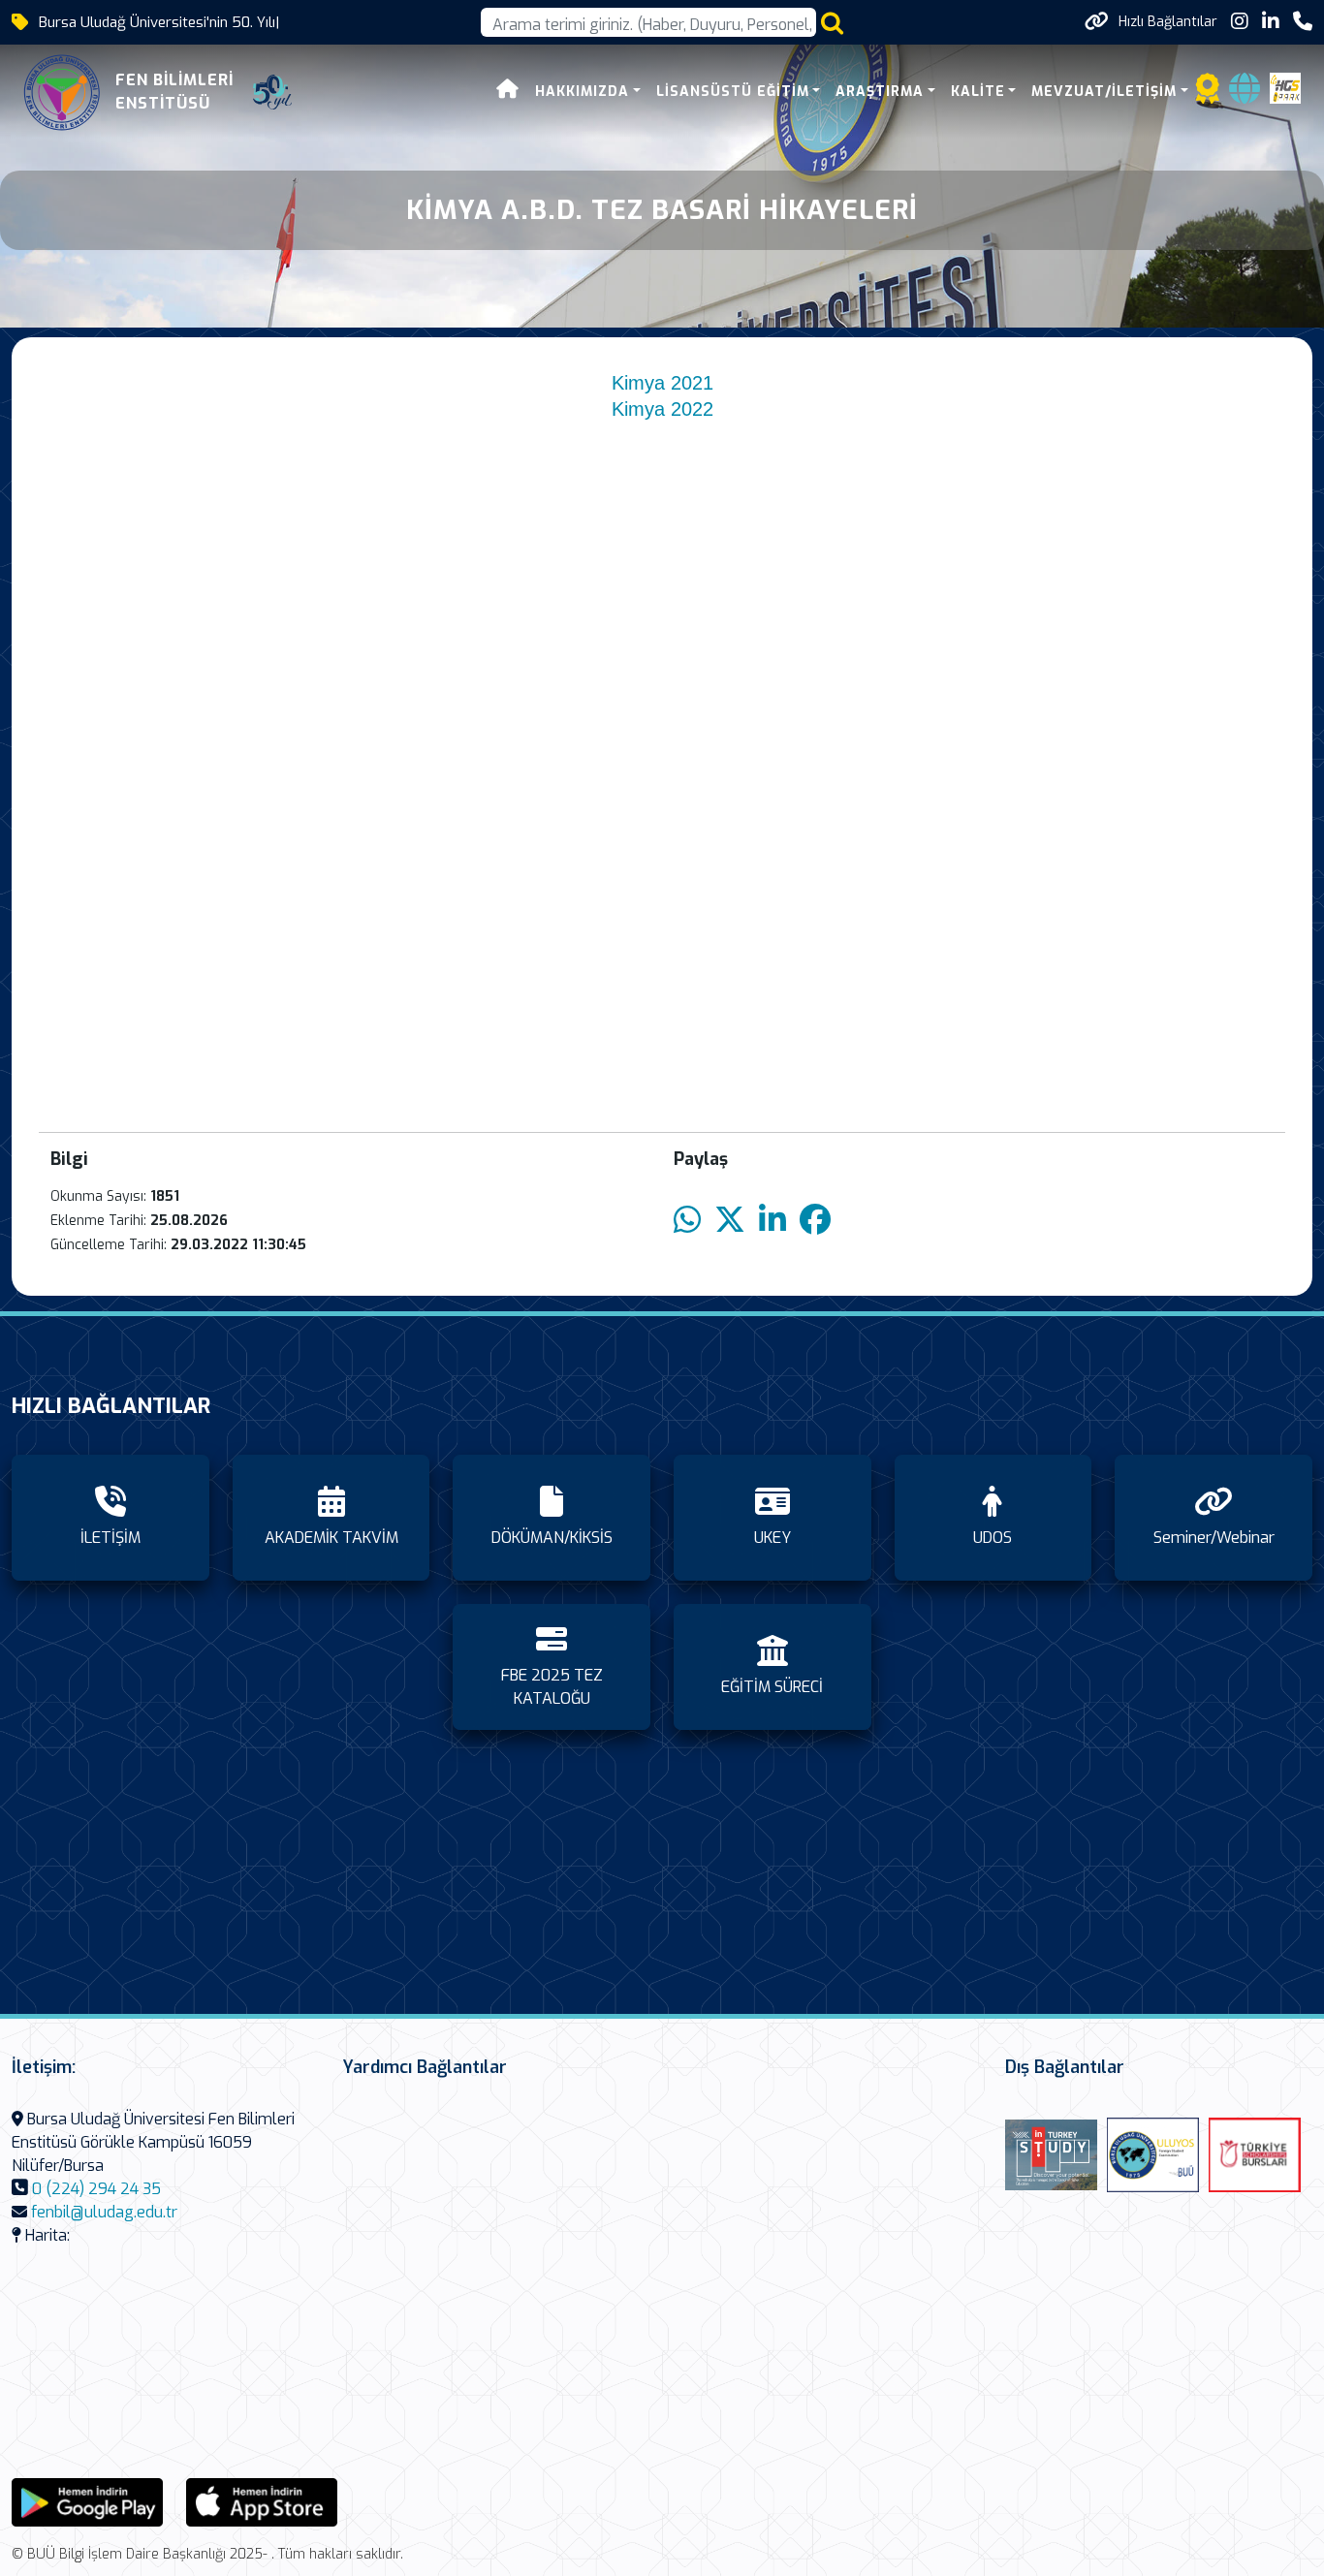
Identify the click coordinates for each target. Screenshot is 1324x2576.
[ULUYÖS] (1153, 2155)
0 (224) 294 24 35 (96, 2189)
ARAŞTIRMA (880, 92)
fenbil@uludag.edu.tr (104, 2212)
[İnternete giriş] (1245, 94)
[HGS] (1285, 87)
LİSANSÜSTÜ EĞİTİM (733, 92)
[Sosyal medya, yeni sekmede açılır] (1240, 22)
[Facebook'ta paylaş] (815, 1221)
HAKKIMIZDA (582, 92)
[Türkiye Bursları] (1255, 2155)
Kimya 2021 (662, 383)
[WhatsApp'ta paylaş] (687, 1221)
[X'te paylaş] (730, 1221)
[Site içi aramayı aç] (832, 23)
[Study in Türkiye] (1051, 2155)
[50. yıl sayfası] (272, 92)
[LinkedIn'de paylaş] (772, 1221)
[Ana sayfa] (508, 92)
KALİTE (978, 92)
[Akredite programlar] (1208, 94)
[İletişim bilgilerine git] (1303, 22)
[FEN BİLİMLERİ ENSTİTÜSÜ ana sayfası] (62, 92)
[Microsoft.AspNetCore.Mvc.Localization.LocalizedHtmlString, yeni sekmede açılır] (87, 2501)
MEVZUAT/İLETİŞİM (1104, 92)
